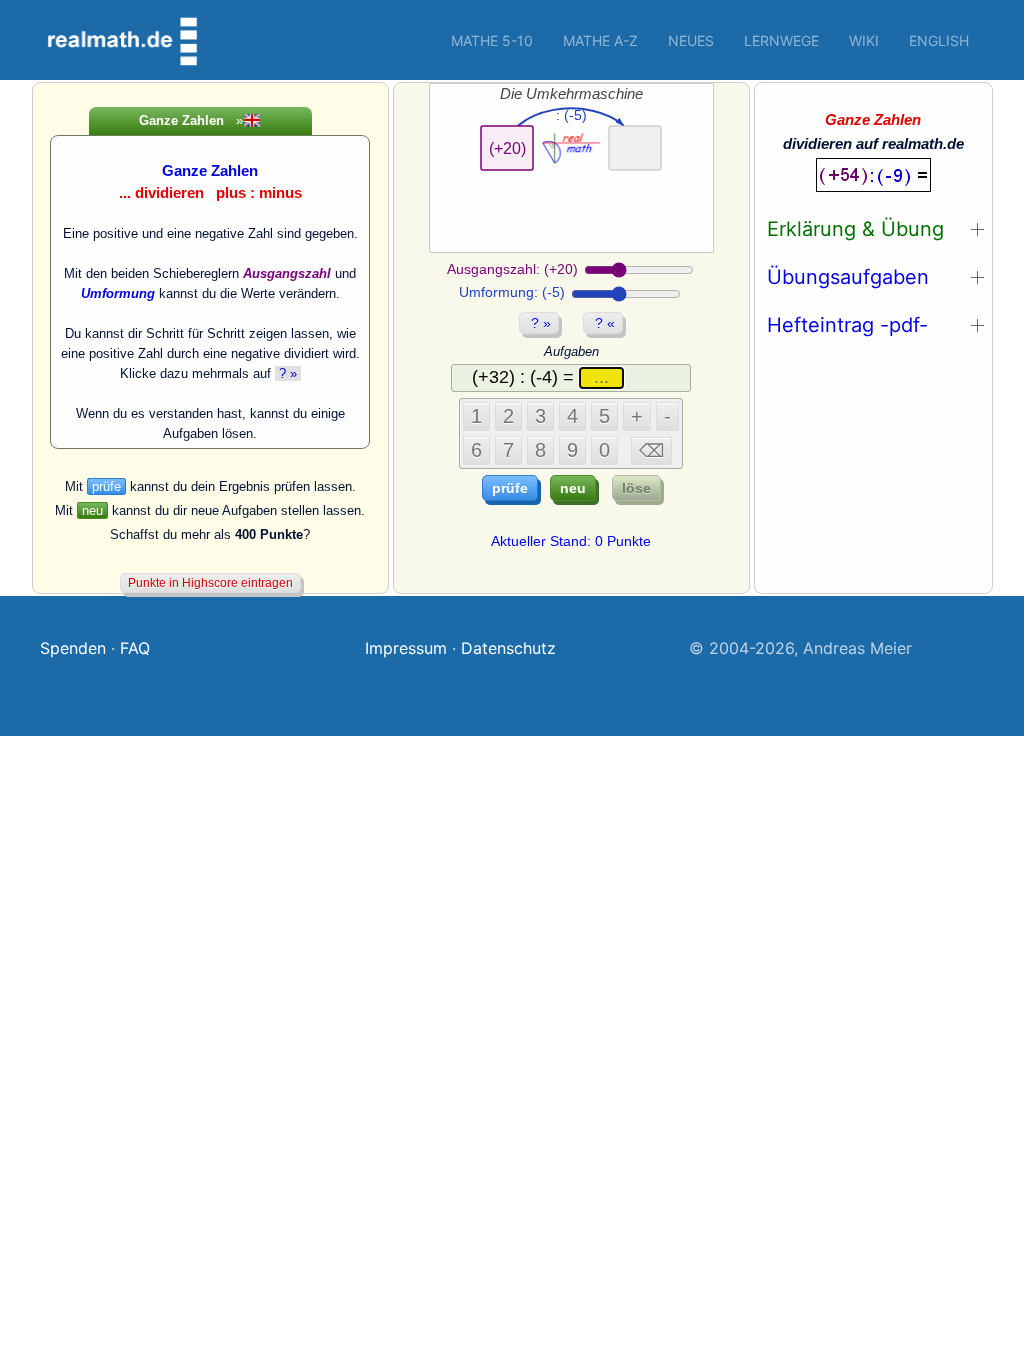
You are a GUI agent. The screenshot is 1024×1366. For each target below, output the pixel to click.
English (939, 40)
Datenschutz (508, 648)
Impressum (406, 648)
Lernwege (781, 40)
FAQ (135, 648)
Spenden (73, 648)
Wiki (864, 40)
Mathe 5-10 (492, 40)
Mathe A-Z (600, 40)
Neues (691, 40)
